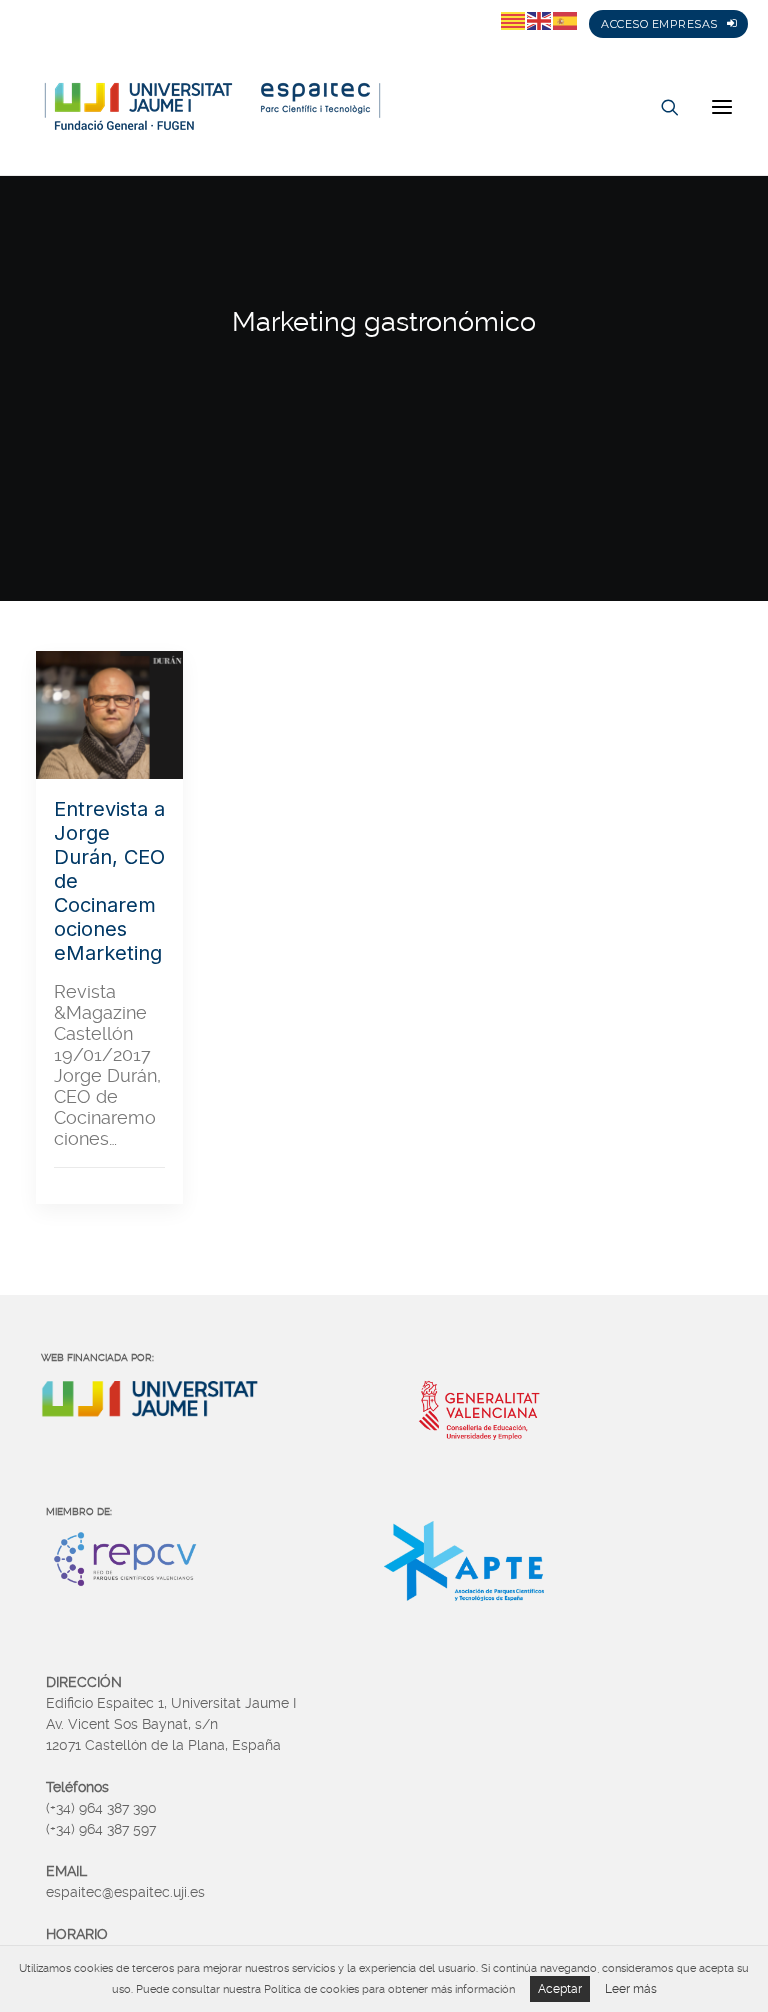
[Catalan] (514, 20)
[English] (540, 20)
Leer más (631, 1989)
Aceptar (560, 1989)
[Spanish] (566, 20)
